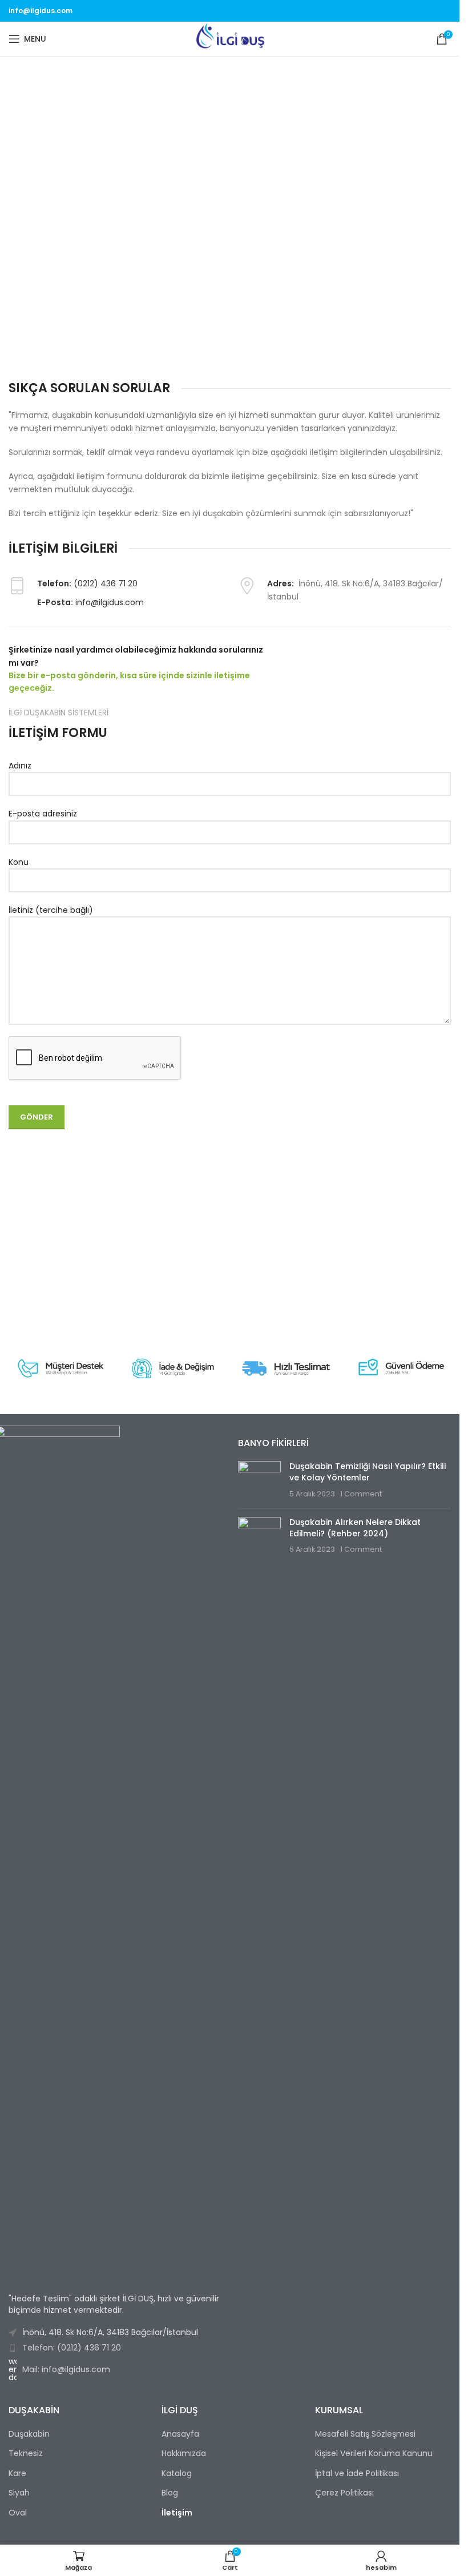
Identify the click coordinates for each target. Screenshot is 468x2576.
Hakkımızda (184, 2454)
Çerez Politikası (344, 2493)
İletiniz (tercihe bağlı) (51, 910)
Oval (18, 2513)
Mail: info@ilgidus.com (66, 2369)
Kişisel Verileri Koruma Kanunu (374, 2454)
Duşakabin (29, 2434)
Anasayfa (180, 2434)
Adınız (20, 766)
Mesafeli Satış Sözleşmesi (365, 2434)
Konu (19, 862)
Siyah (19, 2493)
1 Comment (361, 1494)
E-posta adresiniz (43, 814)
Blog (170, 2493)
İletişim (177, 2513)
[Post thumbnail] (259, 1480)
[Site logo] (230, 38)
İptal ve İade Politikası (357, 2474)
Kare (17, 2474)
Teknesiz (26, 2454)
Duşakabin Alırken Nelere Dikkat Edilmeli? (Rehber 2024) (355, 1528)
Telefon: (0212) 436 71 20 (72, 2348)
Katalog (177, 2474)
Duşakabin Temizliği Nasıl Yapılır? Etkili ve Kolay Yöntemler (368, 1472)
